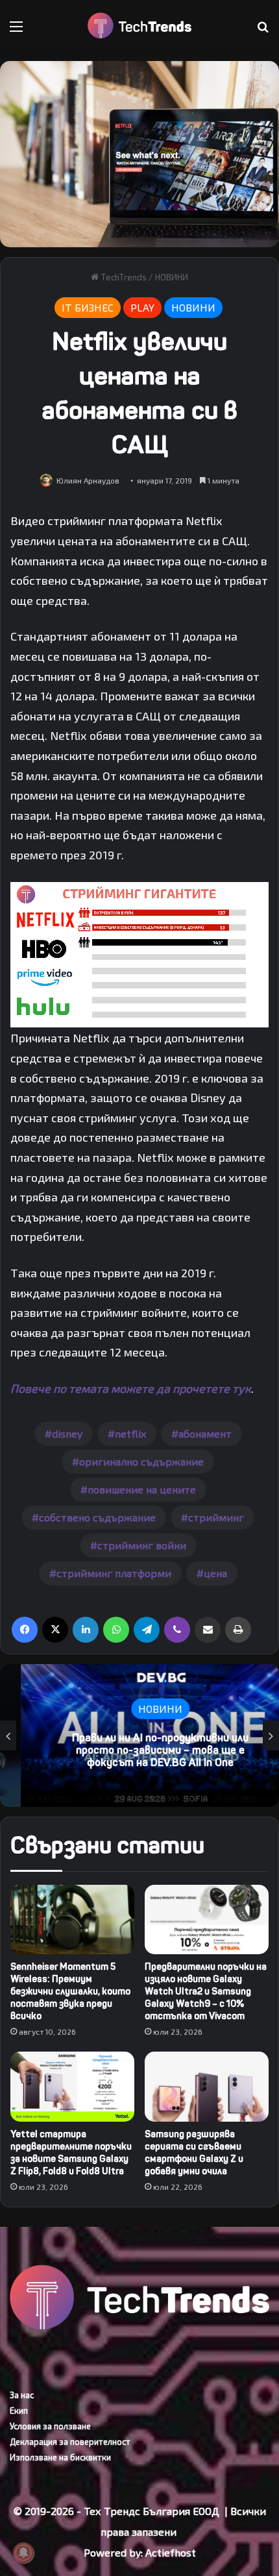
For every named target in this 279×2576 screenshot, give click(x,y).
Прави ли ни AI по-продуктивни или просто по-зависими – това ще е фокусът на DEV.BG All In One (139, 1750)
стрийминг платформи (114, 1573)
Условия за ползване (50, 2426)
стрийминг (216, 1517)
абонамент (205, 1433)
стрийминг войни (142, 1545)
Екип (19, 2410)
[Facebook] (25, 1630)
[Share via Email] (208, 1630)
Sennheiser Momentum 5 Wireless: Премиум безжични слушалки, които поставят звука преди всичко (70, 1992)
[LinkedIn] (86, 1630)
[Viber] (177, 1630)
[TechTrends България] (139, 26)
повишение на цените (142, 1489)
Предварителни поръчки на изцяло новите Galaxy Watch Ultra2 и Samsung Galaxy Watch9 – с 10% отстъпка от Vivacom (206, 1992)
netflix (130, 1433)
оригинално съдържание (141, 1461)
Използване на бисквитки (60, 2457)
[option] (139, 1736)
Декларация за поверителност (70, 2442)
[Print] (238, 1630)
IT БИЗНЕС (88, 307)
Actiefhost (171, 2552)
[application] (139, 955)
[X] (55, 1630)
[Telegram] (147, 1630)
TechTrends (123, 277)
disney (67, 1433)
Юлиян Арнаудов (88, 480)
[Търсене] (263, 31)
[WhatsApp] (116, 1630)
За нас (22, 2395)
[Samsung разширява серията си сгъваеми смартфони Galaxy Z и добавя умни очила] (207, 2087)
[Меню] (16, 31)
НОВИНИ (172, 277)
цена (215, 1573)
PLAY (142, 307)
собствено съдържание (97, 1517)
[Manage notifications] (23, 2553)
